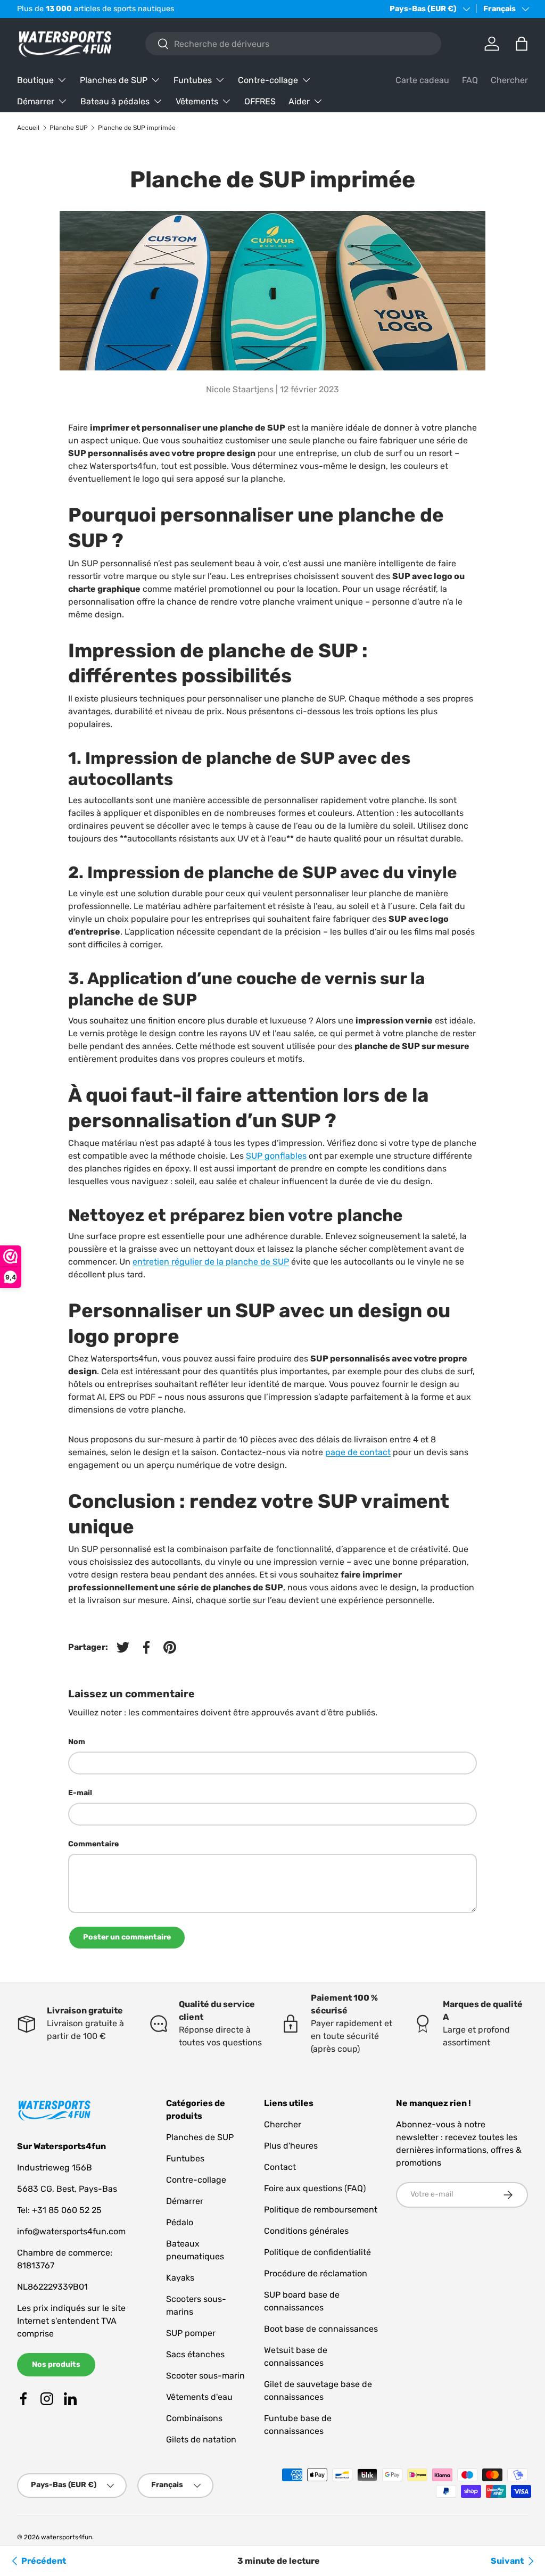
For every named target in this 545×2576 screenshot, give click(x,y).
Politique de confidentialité (317, 2252)
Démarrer (185, 2201)
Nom (77, 1742)
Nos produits (56, 2364)
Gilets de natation (201, 2439)
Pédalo (180, 2222)
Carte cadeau (422, 80)
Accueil (28, 128)
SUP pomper (191, 2333)
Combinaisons (194, 2418)
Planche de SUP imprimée (137, 128)
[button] (522, 44)
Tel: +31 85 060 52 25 (59, 2210)
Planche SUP (69, 128)
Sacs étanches (195, 2354)
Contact (280, 2167)
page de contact (358, 1452)
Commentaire (93, 1844)
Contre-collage (196, 2180)
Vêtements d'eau (199, 2397)
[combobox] (293, 44)
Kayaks (180, 2278)
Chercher (509, 80)
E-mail (80, 1793)
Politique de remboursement (321, 2210)
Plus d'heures (291, 2146)
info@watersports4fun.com (71, 2231)
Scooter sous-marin (205, 2376)
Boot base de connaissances (321, 2329)
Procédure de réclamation (316, 2273)
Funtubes (185, 2158)
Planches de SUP (200, 2137)
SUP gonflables (276, 1156)
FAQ (470, 80)
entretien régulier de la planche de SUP (211, 1262)
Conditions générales (306, 2231)
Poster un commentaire (127, 1937)
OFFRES (260, 101)
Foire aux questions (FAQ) (315, 2188)
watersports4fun (67, 2537)
